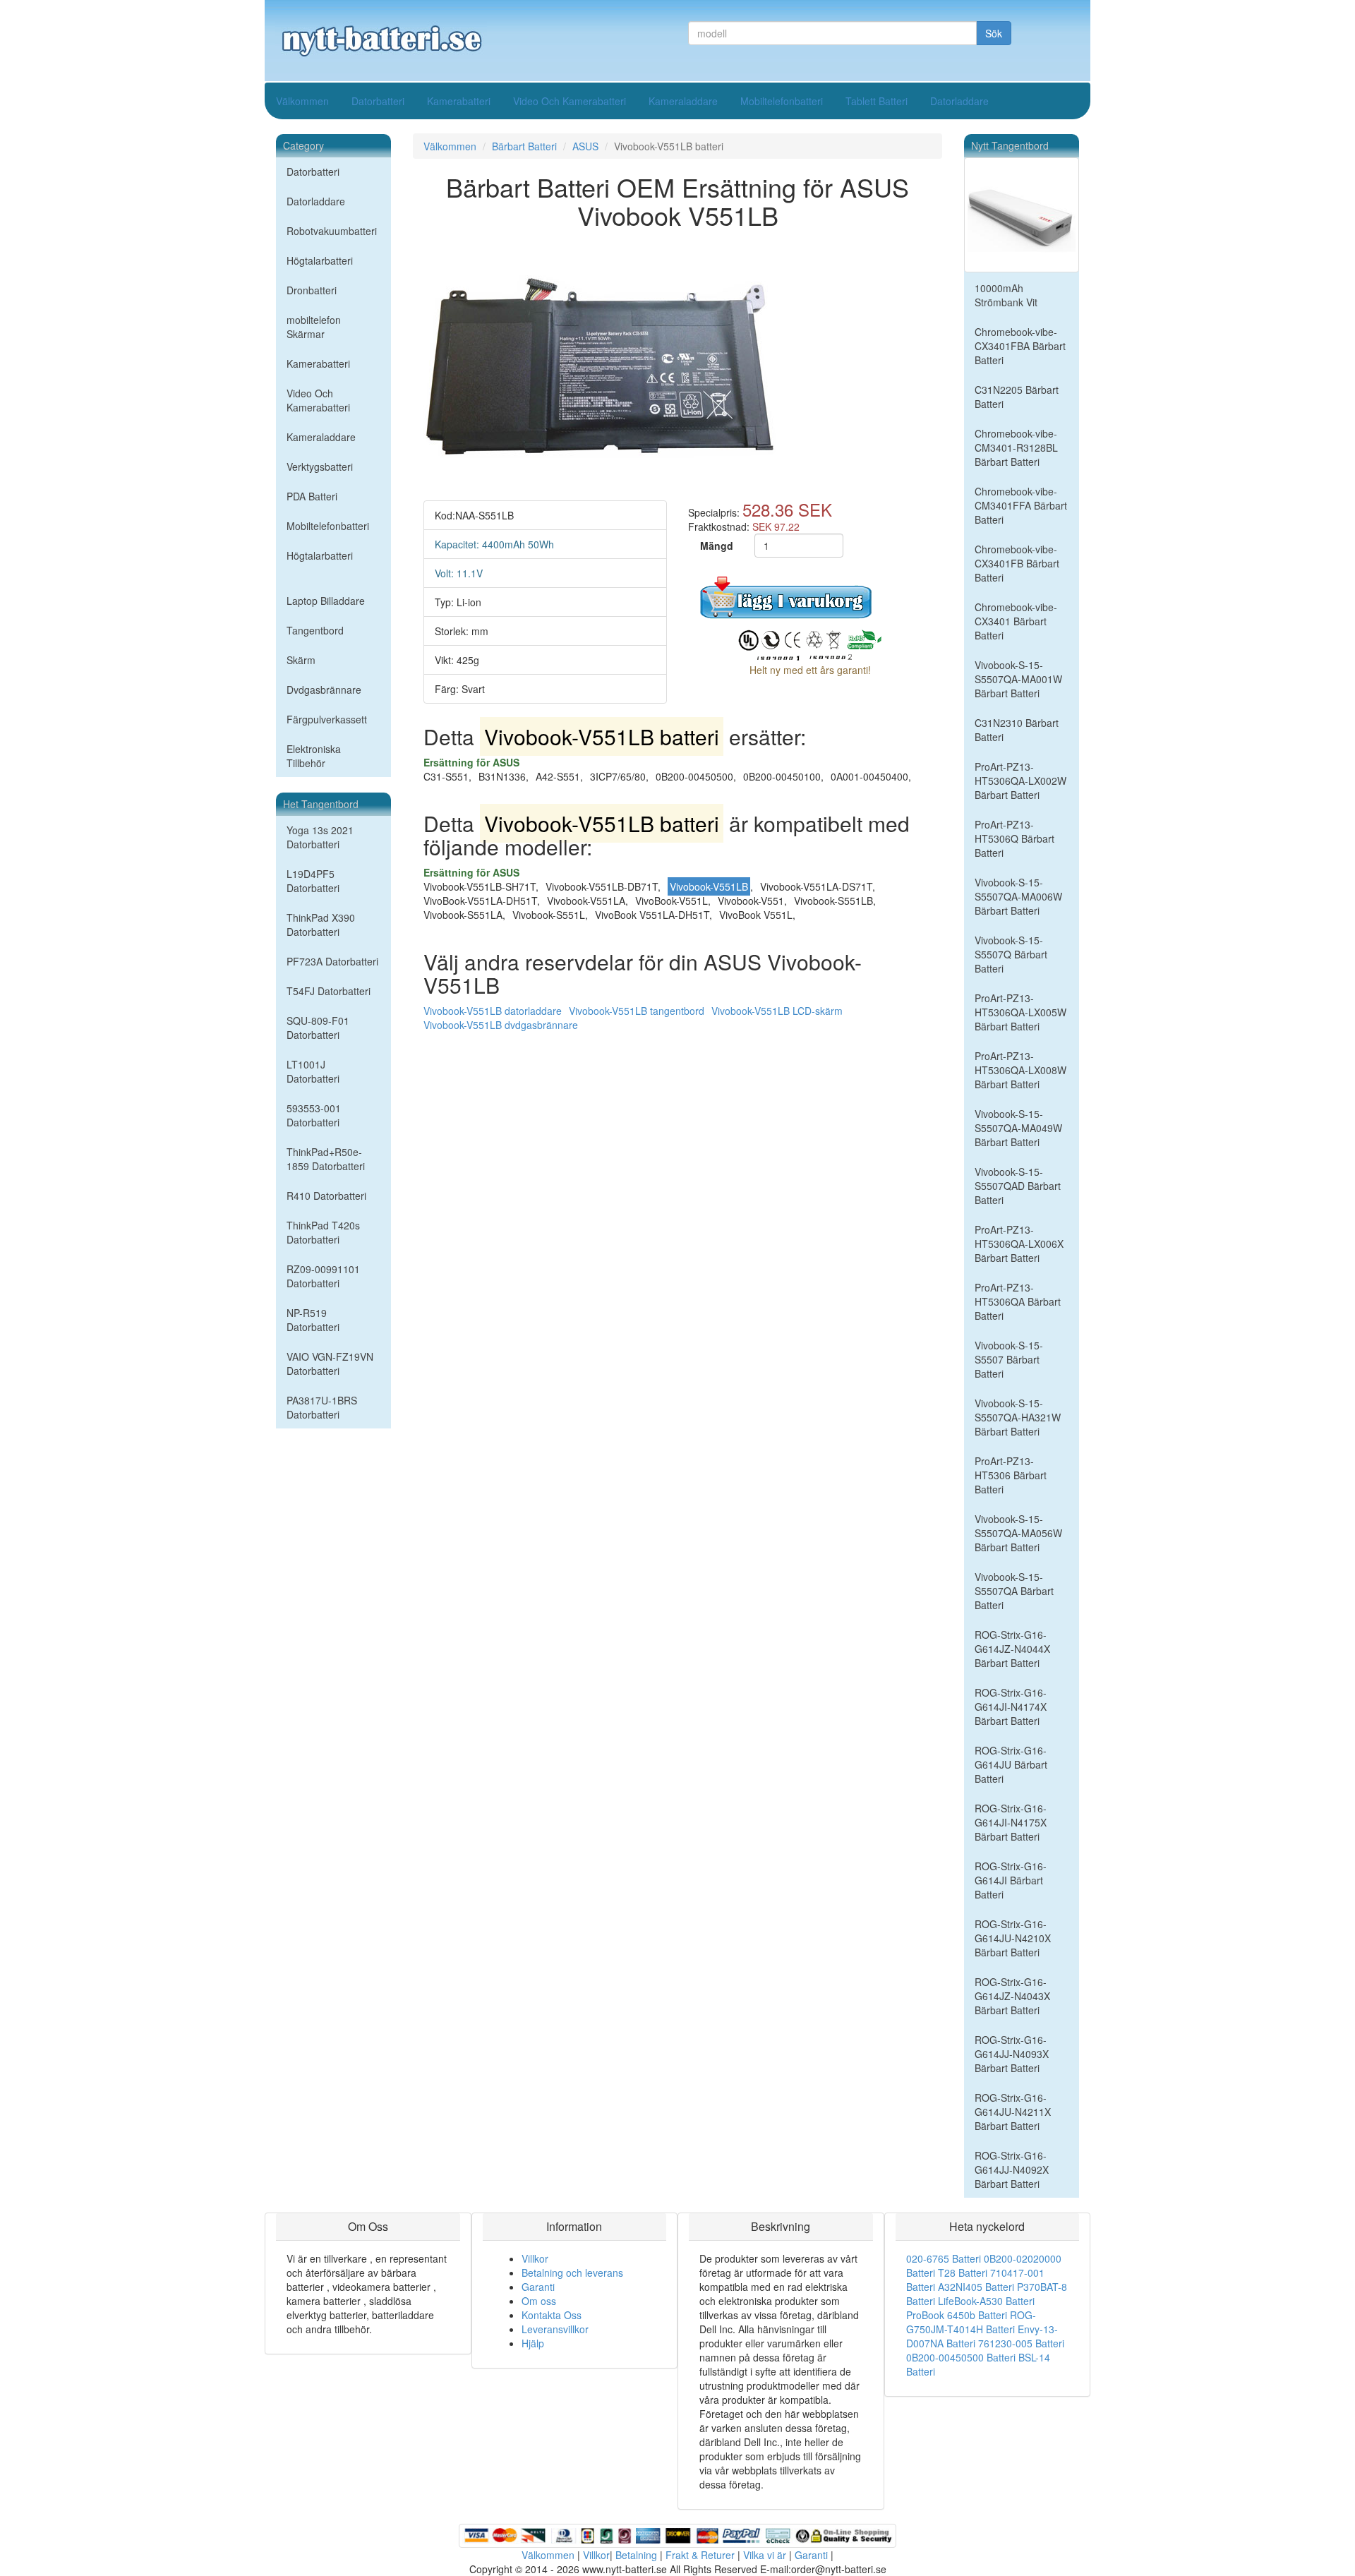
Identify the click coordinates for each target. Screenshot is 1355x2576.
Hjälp (533, 2343)
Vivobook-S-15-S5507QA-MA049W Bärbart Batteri (1018, 1128)
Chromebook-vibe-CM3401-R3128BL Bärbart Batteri (1016, 447)
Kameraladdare (683, 101)
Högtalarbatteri (320, 260)
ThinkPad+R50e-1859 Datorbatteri (326, 1159)
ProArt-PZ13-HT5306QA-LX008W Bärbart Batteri (1020, 1070)
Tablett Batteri (877, 101)
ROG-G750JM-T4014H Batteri (971, 2322)
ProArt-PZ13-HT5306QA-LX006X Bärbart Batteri (1019, 1244)
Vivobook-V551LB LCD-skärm (777, 1011)
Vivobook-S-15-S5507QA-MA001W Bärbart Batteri (1018, 679)
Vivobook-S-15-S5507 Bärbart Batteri (1009, 1359)
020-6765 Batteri (944, 2258)
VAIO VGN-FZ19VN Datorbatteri (330, 1364)
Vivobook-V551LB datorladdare (493, 1011)
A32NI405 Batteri (976, 2287)
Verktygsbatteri (320, 467)
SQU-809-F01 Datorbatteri (318, 1028)
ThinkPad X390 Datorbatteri (321, 925)
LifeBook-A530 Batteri (986, 2301)
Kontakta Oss (552, 2315)
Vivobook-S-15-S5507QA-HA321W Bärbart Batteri (1018, 1417)
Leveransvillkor (555, 2329)
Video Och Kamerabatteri (570, 101)
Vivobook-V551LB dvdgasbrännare (501, 1025)
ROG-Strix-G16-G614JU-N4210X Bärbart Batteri (1013, 1938)
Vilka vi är (765, 2555)
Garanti (538, 2287)
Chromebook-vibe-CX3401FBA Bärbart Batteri (1020, 346)
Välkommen (302, 101)
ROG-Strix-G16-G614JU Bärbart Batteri (1011, 1764)
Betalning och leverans (572, 2273)
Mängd (717, 546)
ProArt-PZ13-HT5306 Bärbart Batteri (1011, 1475)
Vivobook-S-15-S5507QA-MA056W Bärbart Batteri (1018, 1533)
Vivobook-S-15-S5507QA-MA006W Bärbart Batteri (1018, 896)
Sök (994, 33)
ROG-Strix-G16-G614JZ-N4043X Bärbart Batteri (1012, 1996)
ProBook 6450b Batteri (957, 2315)
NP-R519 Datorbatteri (313, 1320)
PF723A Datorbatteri (332, 961)
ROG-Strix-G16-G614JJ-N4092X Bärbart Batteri (1012, 2169)
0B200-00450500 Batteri (961, 2357)
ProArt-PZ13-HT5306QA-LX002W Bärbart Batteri (1020, 781)
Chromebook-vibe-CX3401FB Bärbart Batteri (1017, 563)
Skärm (301, 660)
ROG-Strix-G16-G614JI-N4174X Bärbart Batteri (1011, 1707)
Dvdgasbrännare (324, 690)
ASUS (585, 146)
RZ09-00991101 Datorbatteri (323, 1276)
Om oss (539, 2301)
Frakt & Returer (700, 2555)
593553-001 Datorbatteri (314, 1115)
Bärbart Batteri (524, 146)
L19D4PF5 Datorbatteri (313, 881)
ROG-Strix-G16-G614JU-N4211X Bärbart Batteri (1013, 2112)
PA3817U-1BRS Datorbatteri (322, 1407)
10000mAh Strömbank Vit (1006, 295)
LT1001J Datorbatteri (313, 1071)
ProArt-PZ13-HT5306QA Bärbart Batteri (1018, 1301)
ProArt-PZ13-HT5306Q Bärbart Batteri (1014, 838)
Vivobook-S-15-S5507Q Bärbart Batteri (1011, 954)
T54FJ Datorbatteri (329, 991)
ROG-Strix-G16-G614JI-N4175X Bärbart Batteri (1011, 1822)
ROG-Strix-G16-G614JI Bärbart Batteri (1011, 1880)
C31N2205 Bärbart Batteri (1017, 397)
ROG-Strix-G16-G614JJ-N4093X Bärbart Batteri (1012, 2054)
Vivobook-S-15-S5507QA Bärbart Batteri (1014, 1591)
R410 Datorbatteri (326, 1196)
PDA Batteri (312, 496)
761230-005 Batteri (1021, 2343)
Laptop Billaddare (326, 601)
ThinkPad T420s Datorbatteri (323, 1232)
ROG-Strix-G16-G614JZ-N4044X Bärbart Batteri (1012, 1649)
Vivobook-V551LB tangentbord (637, 1011)
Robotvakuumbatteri (332, 231)
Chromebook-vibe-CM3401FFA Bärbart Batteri (1021, 505)
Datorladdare (959, 101)
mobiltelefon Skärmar (314, 327)
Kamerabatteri (459, 101)
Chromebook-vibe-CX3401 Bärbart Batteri (1016, 621)
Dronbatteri (312, 290)
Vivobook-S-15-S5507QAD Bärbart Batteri (1018, 1186)
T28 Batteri (963, 2273)
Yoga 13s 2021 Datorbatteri (320, 837)
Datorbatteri (378, 101)
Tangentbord (315, 630)
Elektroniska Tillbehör (314, 756)
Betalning (636, 2555)
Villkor (535, 2258)
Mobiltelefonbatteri (782, 101)
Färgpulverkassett (327, 719)
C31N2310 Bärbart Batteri (1017, 730)
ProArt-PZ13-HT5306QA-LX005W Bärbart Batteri (1020, 1012)
